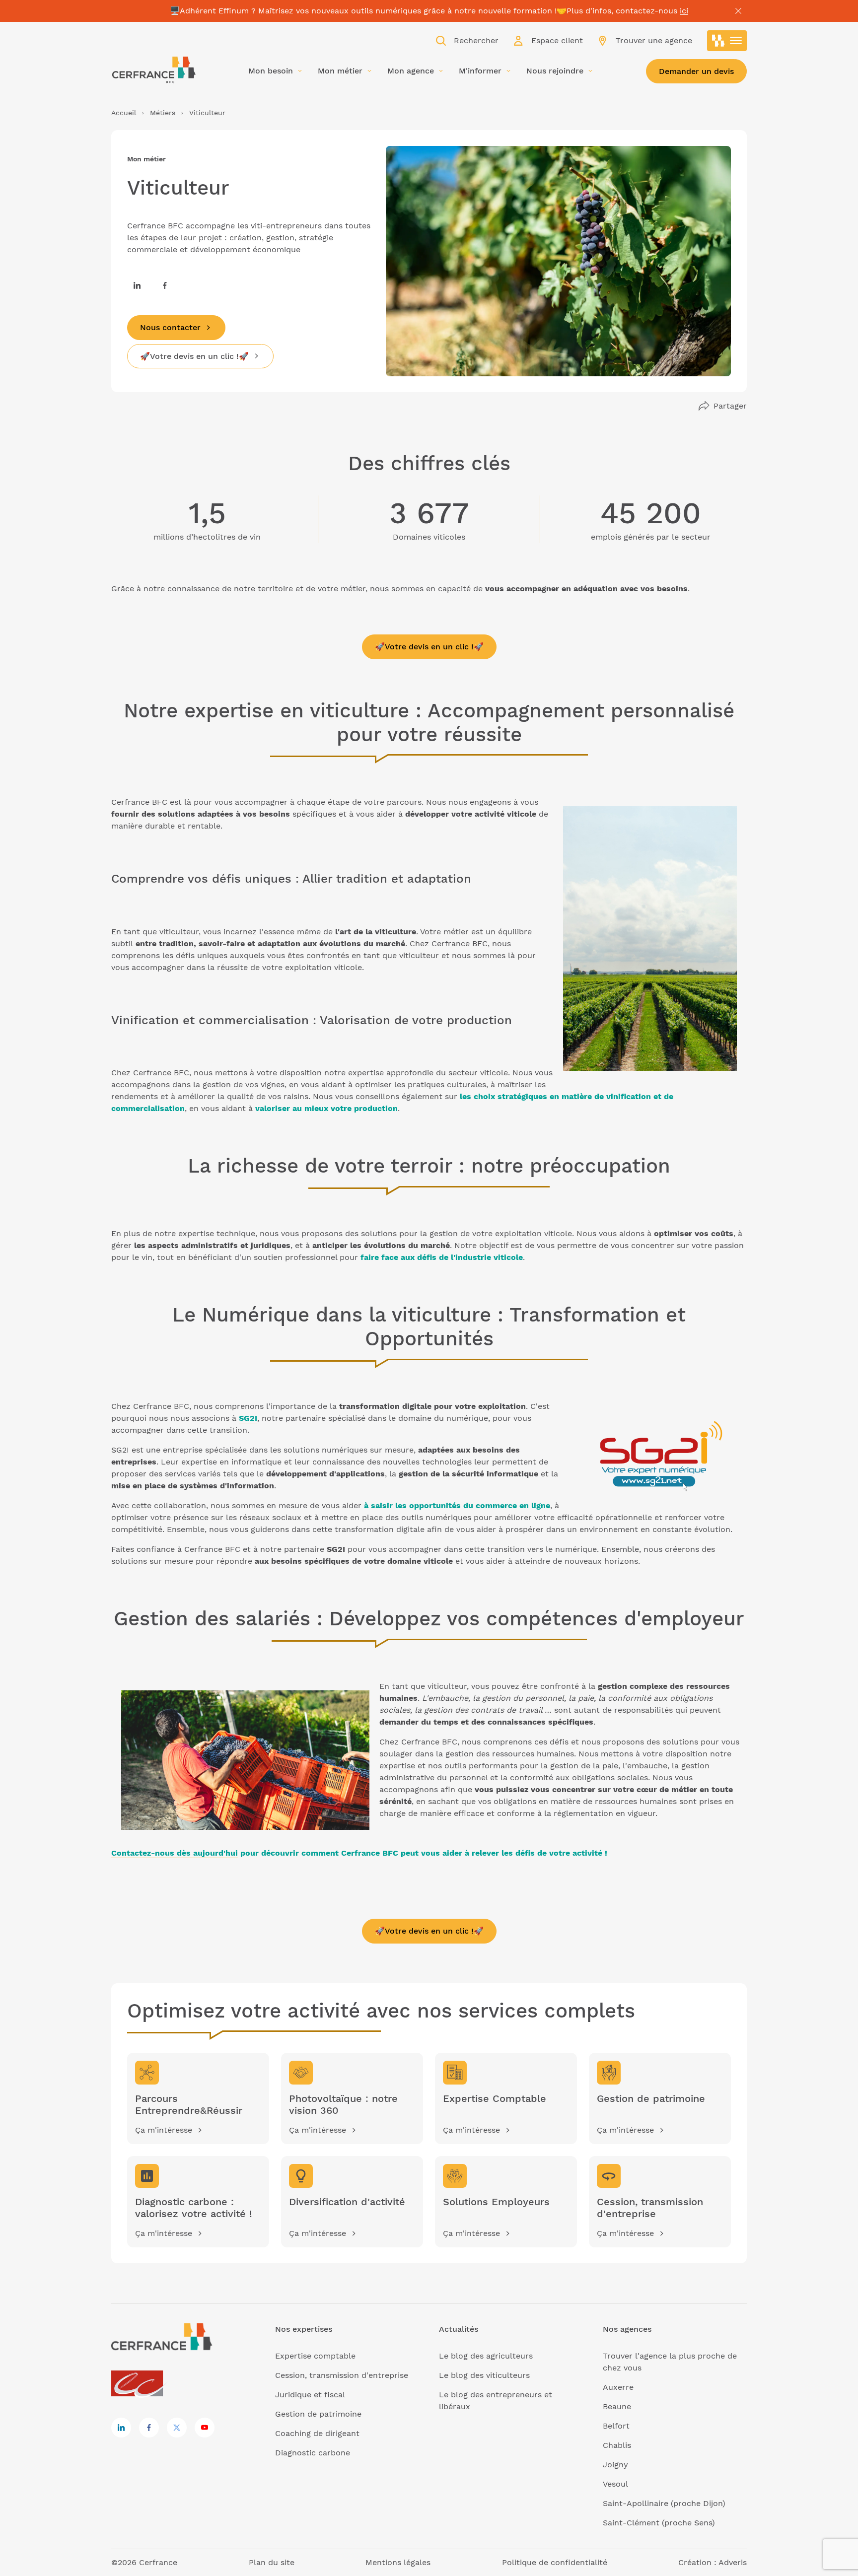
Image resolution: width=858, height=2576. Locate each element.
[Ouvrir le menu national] (727, 41)
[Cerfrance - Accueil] (153, 70)
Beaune (617, 2406)
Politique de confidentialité (555, 2562)
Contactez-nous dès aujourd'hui (175, 1853)
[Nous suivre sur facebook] (165, 285)
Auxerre (618, 2387)
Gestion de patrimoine (318, 2414)
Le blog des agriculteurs (486, 2356)
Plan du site (272, 2562)
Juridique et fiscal (310, 2395)
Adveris (733, 2562)
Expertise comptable (315, 2356)
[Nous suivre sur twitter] (177, 2428)
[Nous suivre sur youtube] (205, 2428)
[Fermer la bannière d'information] (738, 11)
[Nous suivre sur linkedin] (137, 285)
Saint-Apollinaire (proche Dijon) (664, 2503)
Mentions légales (398, 2562)
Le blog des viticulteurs (484, 2375)
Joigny (615, 2465)
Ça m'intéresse (164, 2130)
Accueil (124, 113)
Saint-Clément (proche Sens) (659, 2523)
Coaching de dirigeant (317, 2433)
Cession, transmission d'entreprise (342, 2375)
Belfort (616, 2426)
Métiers (163, 113)
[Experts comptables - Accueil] (140, 2384)
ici (684, 11)
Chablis (617, 2445)
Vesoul (615, 2484)
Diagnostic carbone (313, 2453)
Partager (730, 406)
